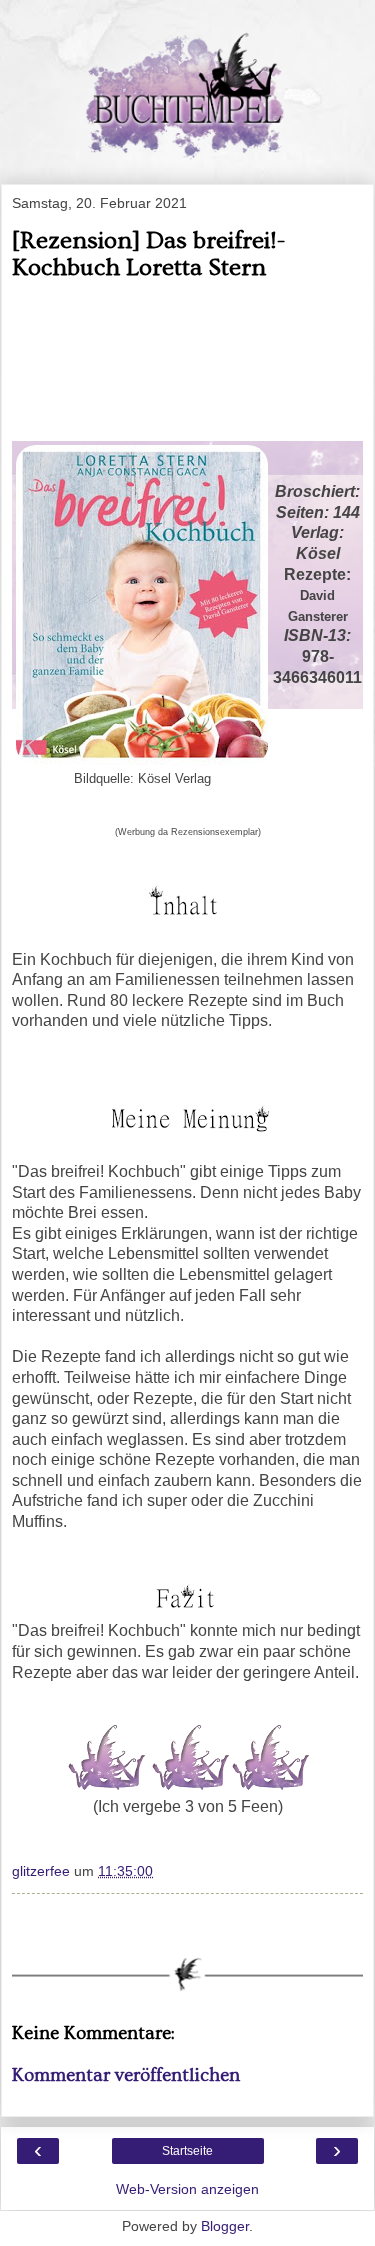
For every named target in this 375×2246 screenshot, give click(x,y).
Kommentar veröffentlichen (126, 2075)
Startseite (187, 2151)
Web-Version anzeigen (187, 2189)
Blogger (225, 2226)
